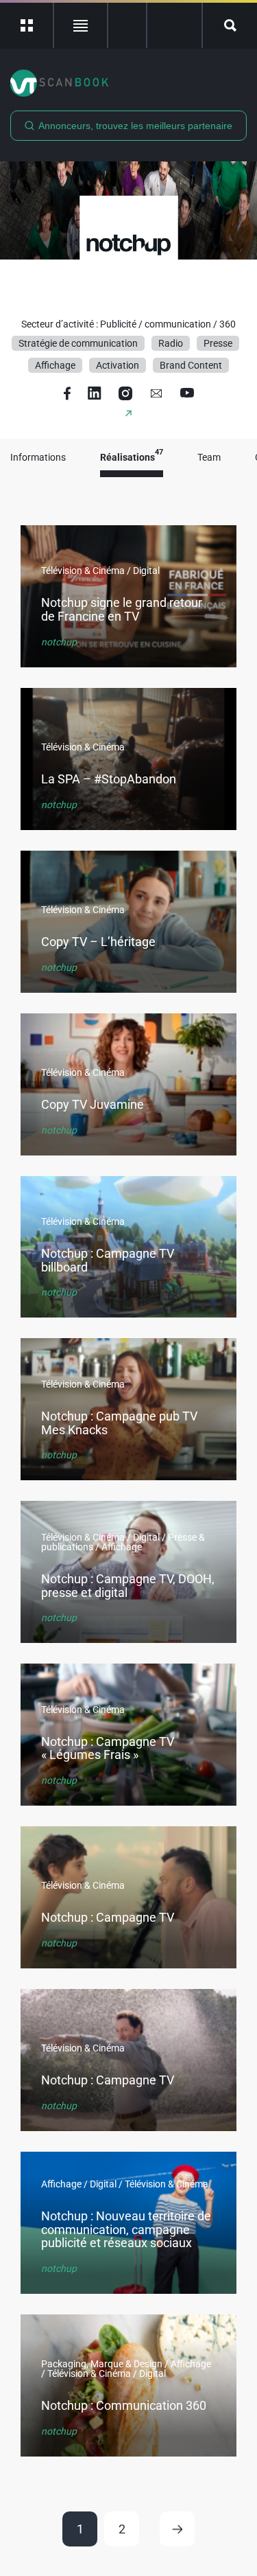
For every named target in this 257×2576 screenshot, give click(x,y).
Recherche (230, 25)
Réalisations (132, 458)
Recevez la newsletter (174, 25)
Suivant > (177, 2529)
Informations (38, 458)
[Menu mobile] (27, 25)
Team (209, 458)
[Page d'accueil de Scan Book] (128, 83)
